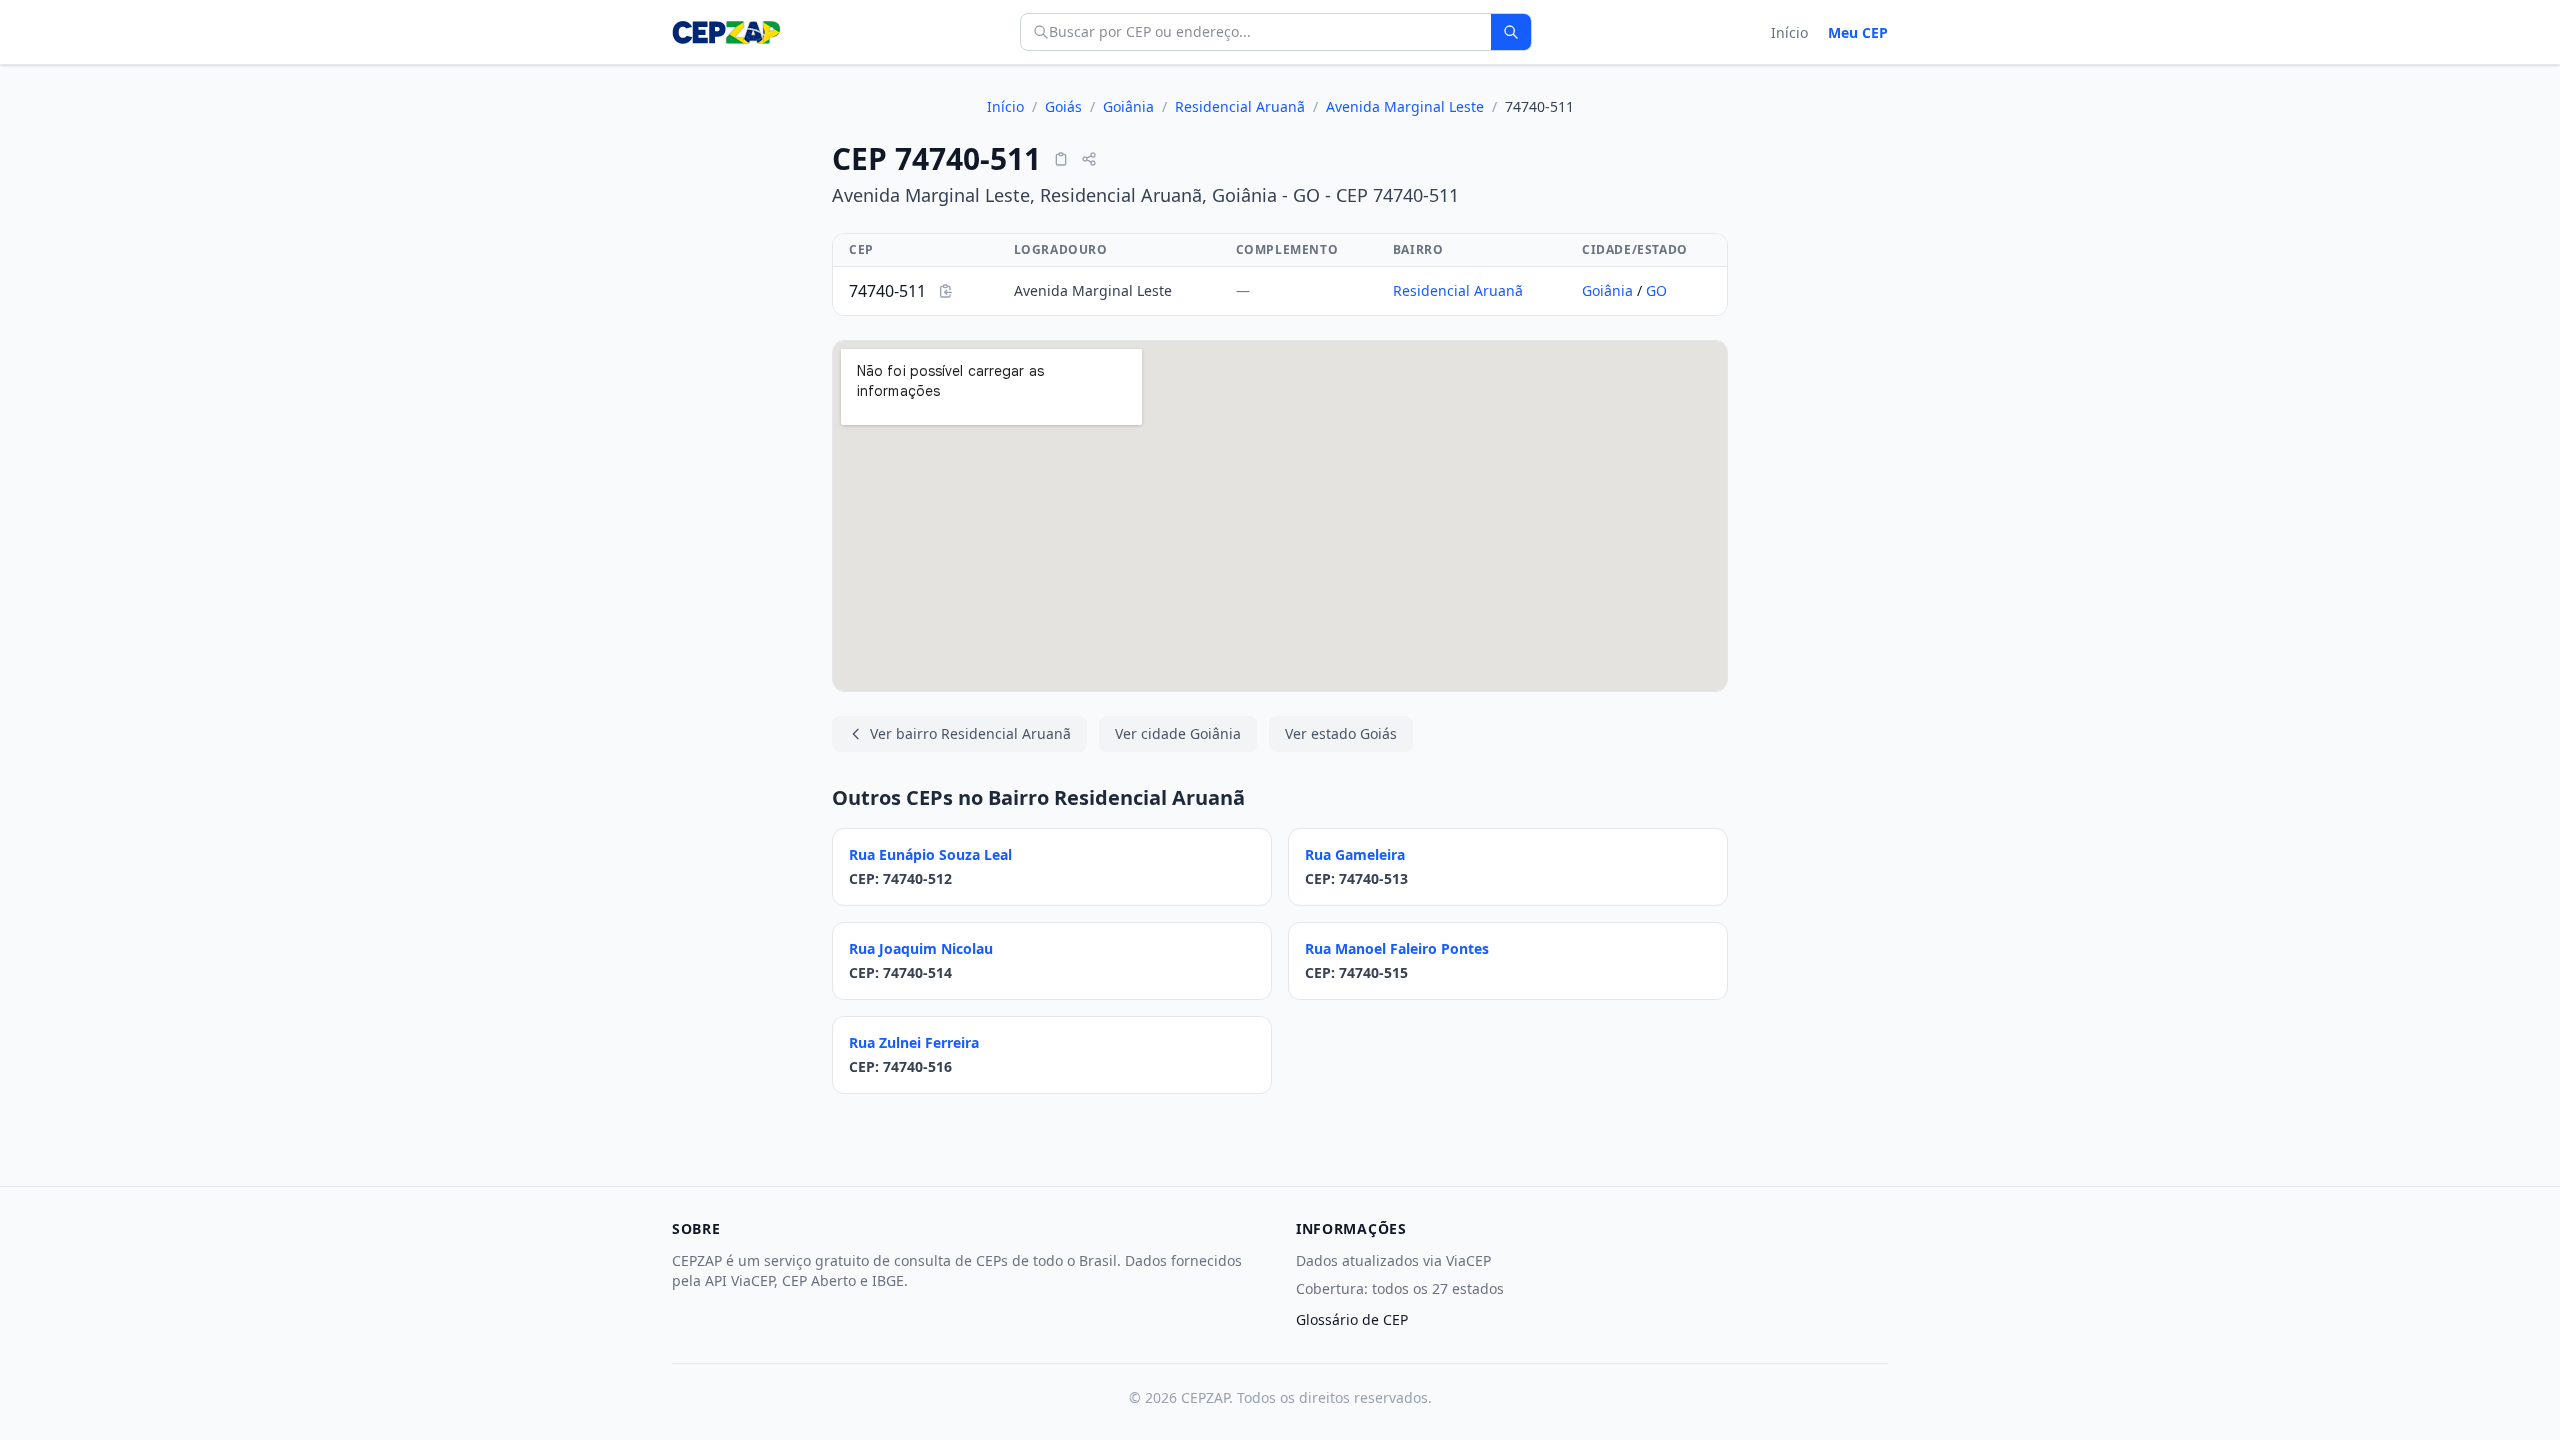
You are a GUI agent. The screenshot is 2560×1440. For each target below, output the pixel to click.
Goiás (1063, 106)
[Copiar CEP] (1061, 159)
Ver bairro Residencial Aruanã (970, 733)
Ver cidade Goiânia (1178, 733)
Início (1789, 32)
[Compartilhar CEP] (1089, 159)
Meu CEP (1858, 32)
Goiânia (1128, 106)
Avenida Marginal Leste (1405, 106)
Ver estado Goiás (1341, 733)
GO (1656, 290)
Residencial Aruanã (1240, 106)
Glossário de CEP (1352, 1319)
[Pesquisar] (1511, 32)
